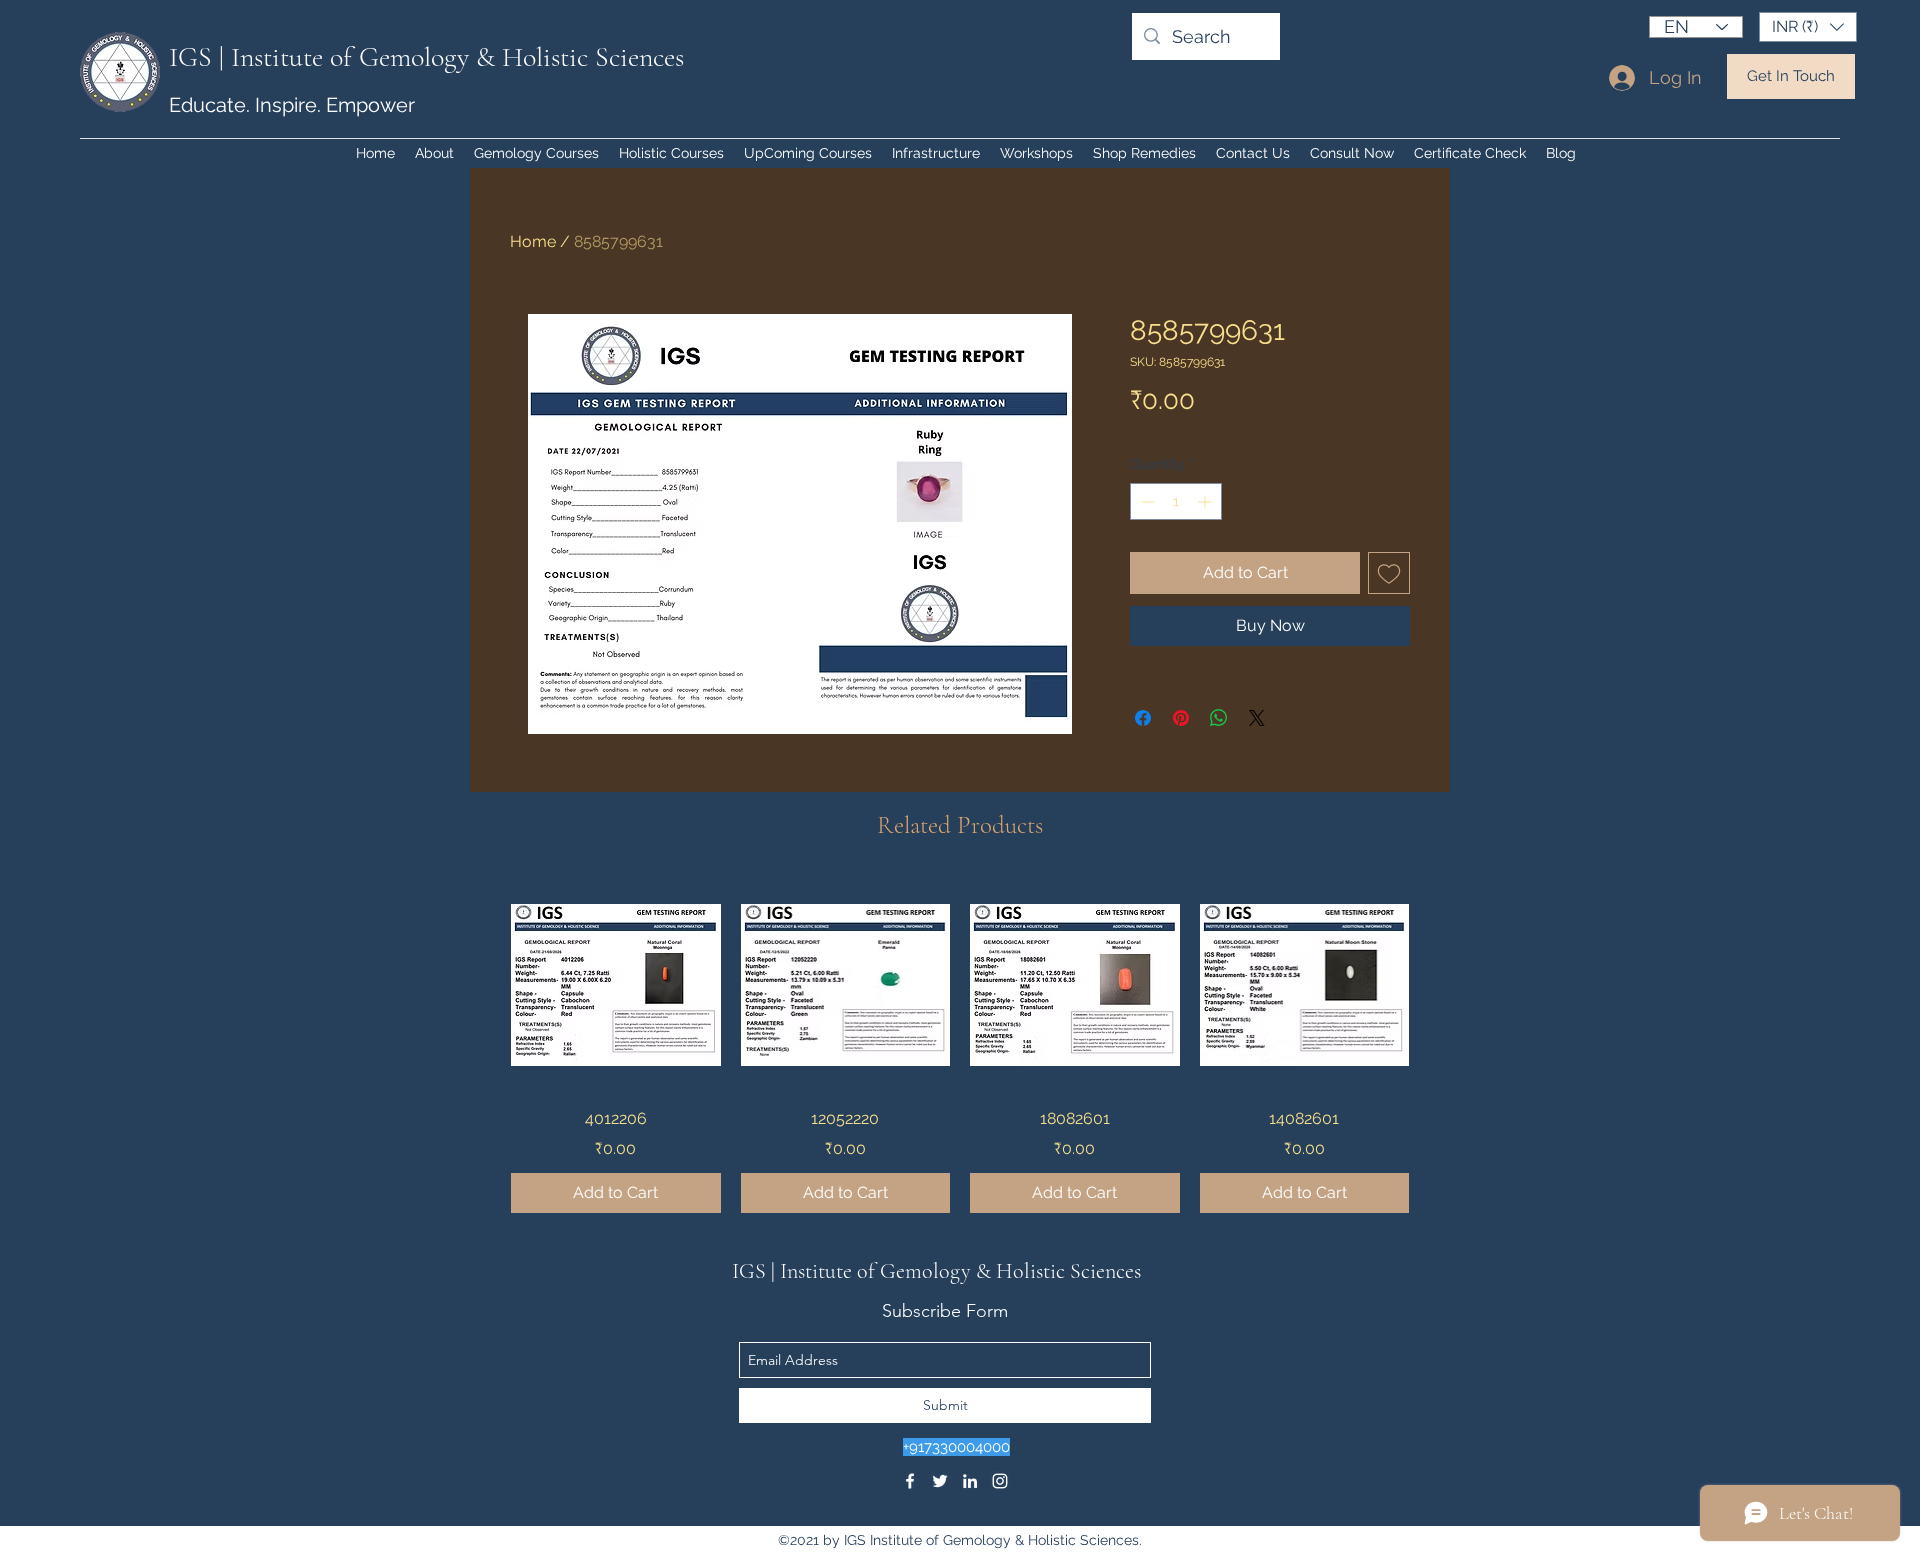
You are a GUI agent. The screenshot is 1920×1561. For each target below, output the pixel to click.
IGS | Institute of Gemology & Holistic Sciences (426, 57)
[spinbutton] (1176, 501)
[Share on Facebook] (1143, 718)
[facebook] (910, 1481)
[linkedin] (970, 1481)
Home (533, 241)
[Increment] (1206, 501)
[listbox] (1808, 27)
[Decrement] (1145, 501)
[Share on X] (1257, 718)
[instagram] (1000, 1481)
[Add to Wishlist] (1389, 573)
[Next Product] (1438, 984)
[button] (1808, 27)
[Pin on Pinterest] (1181, 718)
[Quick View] (616, 985)
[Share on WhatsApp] (1219, 718)
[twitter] (940, 1481)
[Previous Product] (482, 984)
